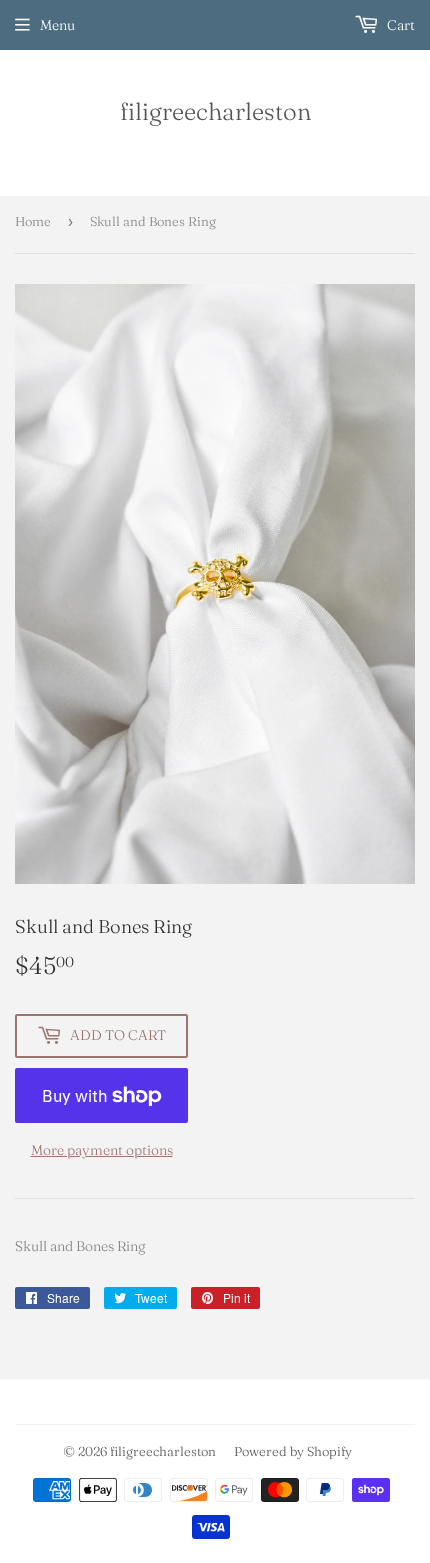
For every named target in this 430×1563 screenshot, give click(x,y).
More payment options (102, 1150)
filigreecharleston (215, 111)
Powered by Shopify (293, 1451)
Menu (57, 25)
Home (33, 221)
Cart (399, 25)
